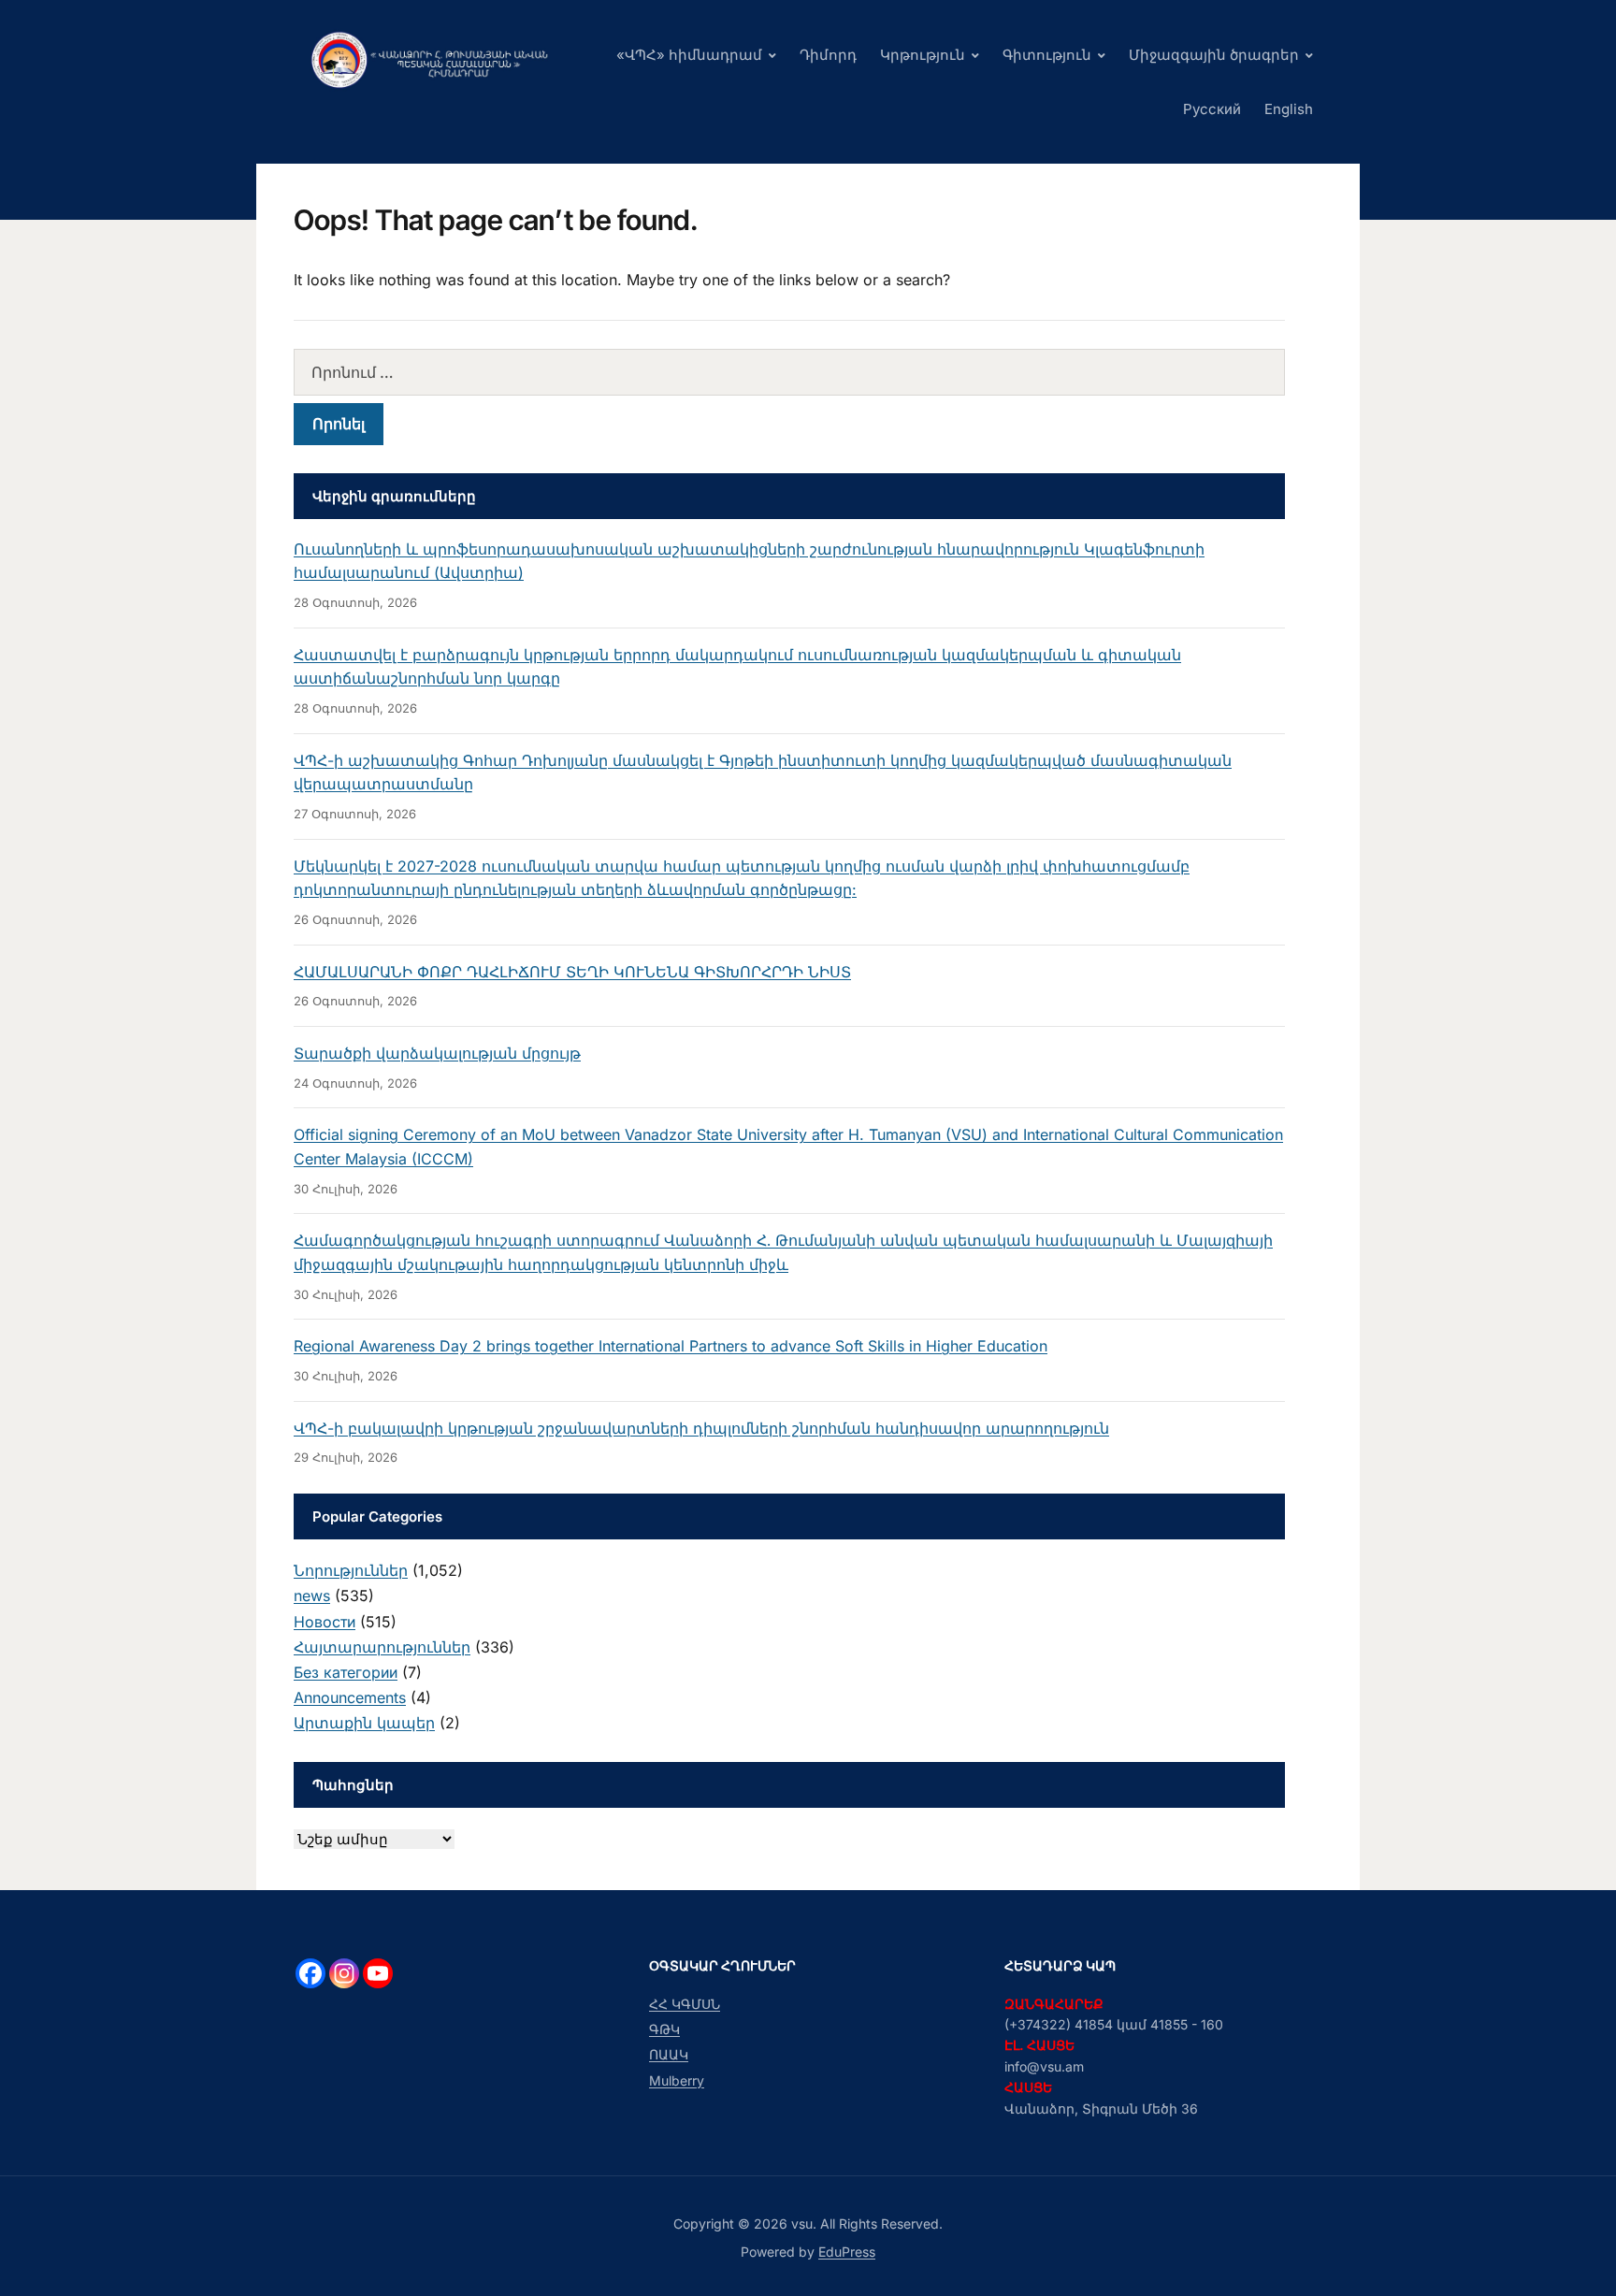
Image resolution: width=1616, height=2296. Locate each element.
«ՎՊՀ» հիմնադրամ (689, 55)
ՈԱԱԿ (669, 2054)
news (312, 1596)
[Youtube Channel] (378, 1973)
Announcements (350, 1697)
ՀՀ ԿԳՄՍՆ (685, 2004)
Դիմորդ (828, 55)
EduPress (847, 2252)
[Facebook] (310, 1973)
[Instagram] (344, 1973)
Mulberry (677, 2080)
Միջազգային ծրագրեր (1214, 55)
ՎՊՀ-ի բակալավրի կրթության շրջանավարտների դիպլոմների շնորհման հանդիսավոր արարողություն (701, 1428)
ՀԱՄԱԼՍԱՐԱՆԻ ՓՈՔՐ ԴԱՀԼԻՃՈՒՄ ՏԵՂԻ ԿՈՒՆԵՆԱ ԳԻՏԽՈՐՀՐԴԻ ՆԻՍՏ (572, 972)
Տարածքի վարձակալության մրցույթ (437, 1053)
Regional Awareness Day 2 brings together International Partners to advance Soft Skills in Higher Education (671, 1346)
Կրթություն (923, 55)
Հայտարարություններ (382, 1647)
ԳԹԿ (664, 2029)
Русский (1212, 109)
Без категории (346, 1672)
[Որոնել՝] (789, 372)
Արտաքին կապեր (364, 1723)
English (1289, 109)
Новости (325, 1622)
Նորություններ (351, 1570)
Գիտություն (1047, 55)
